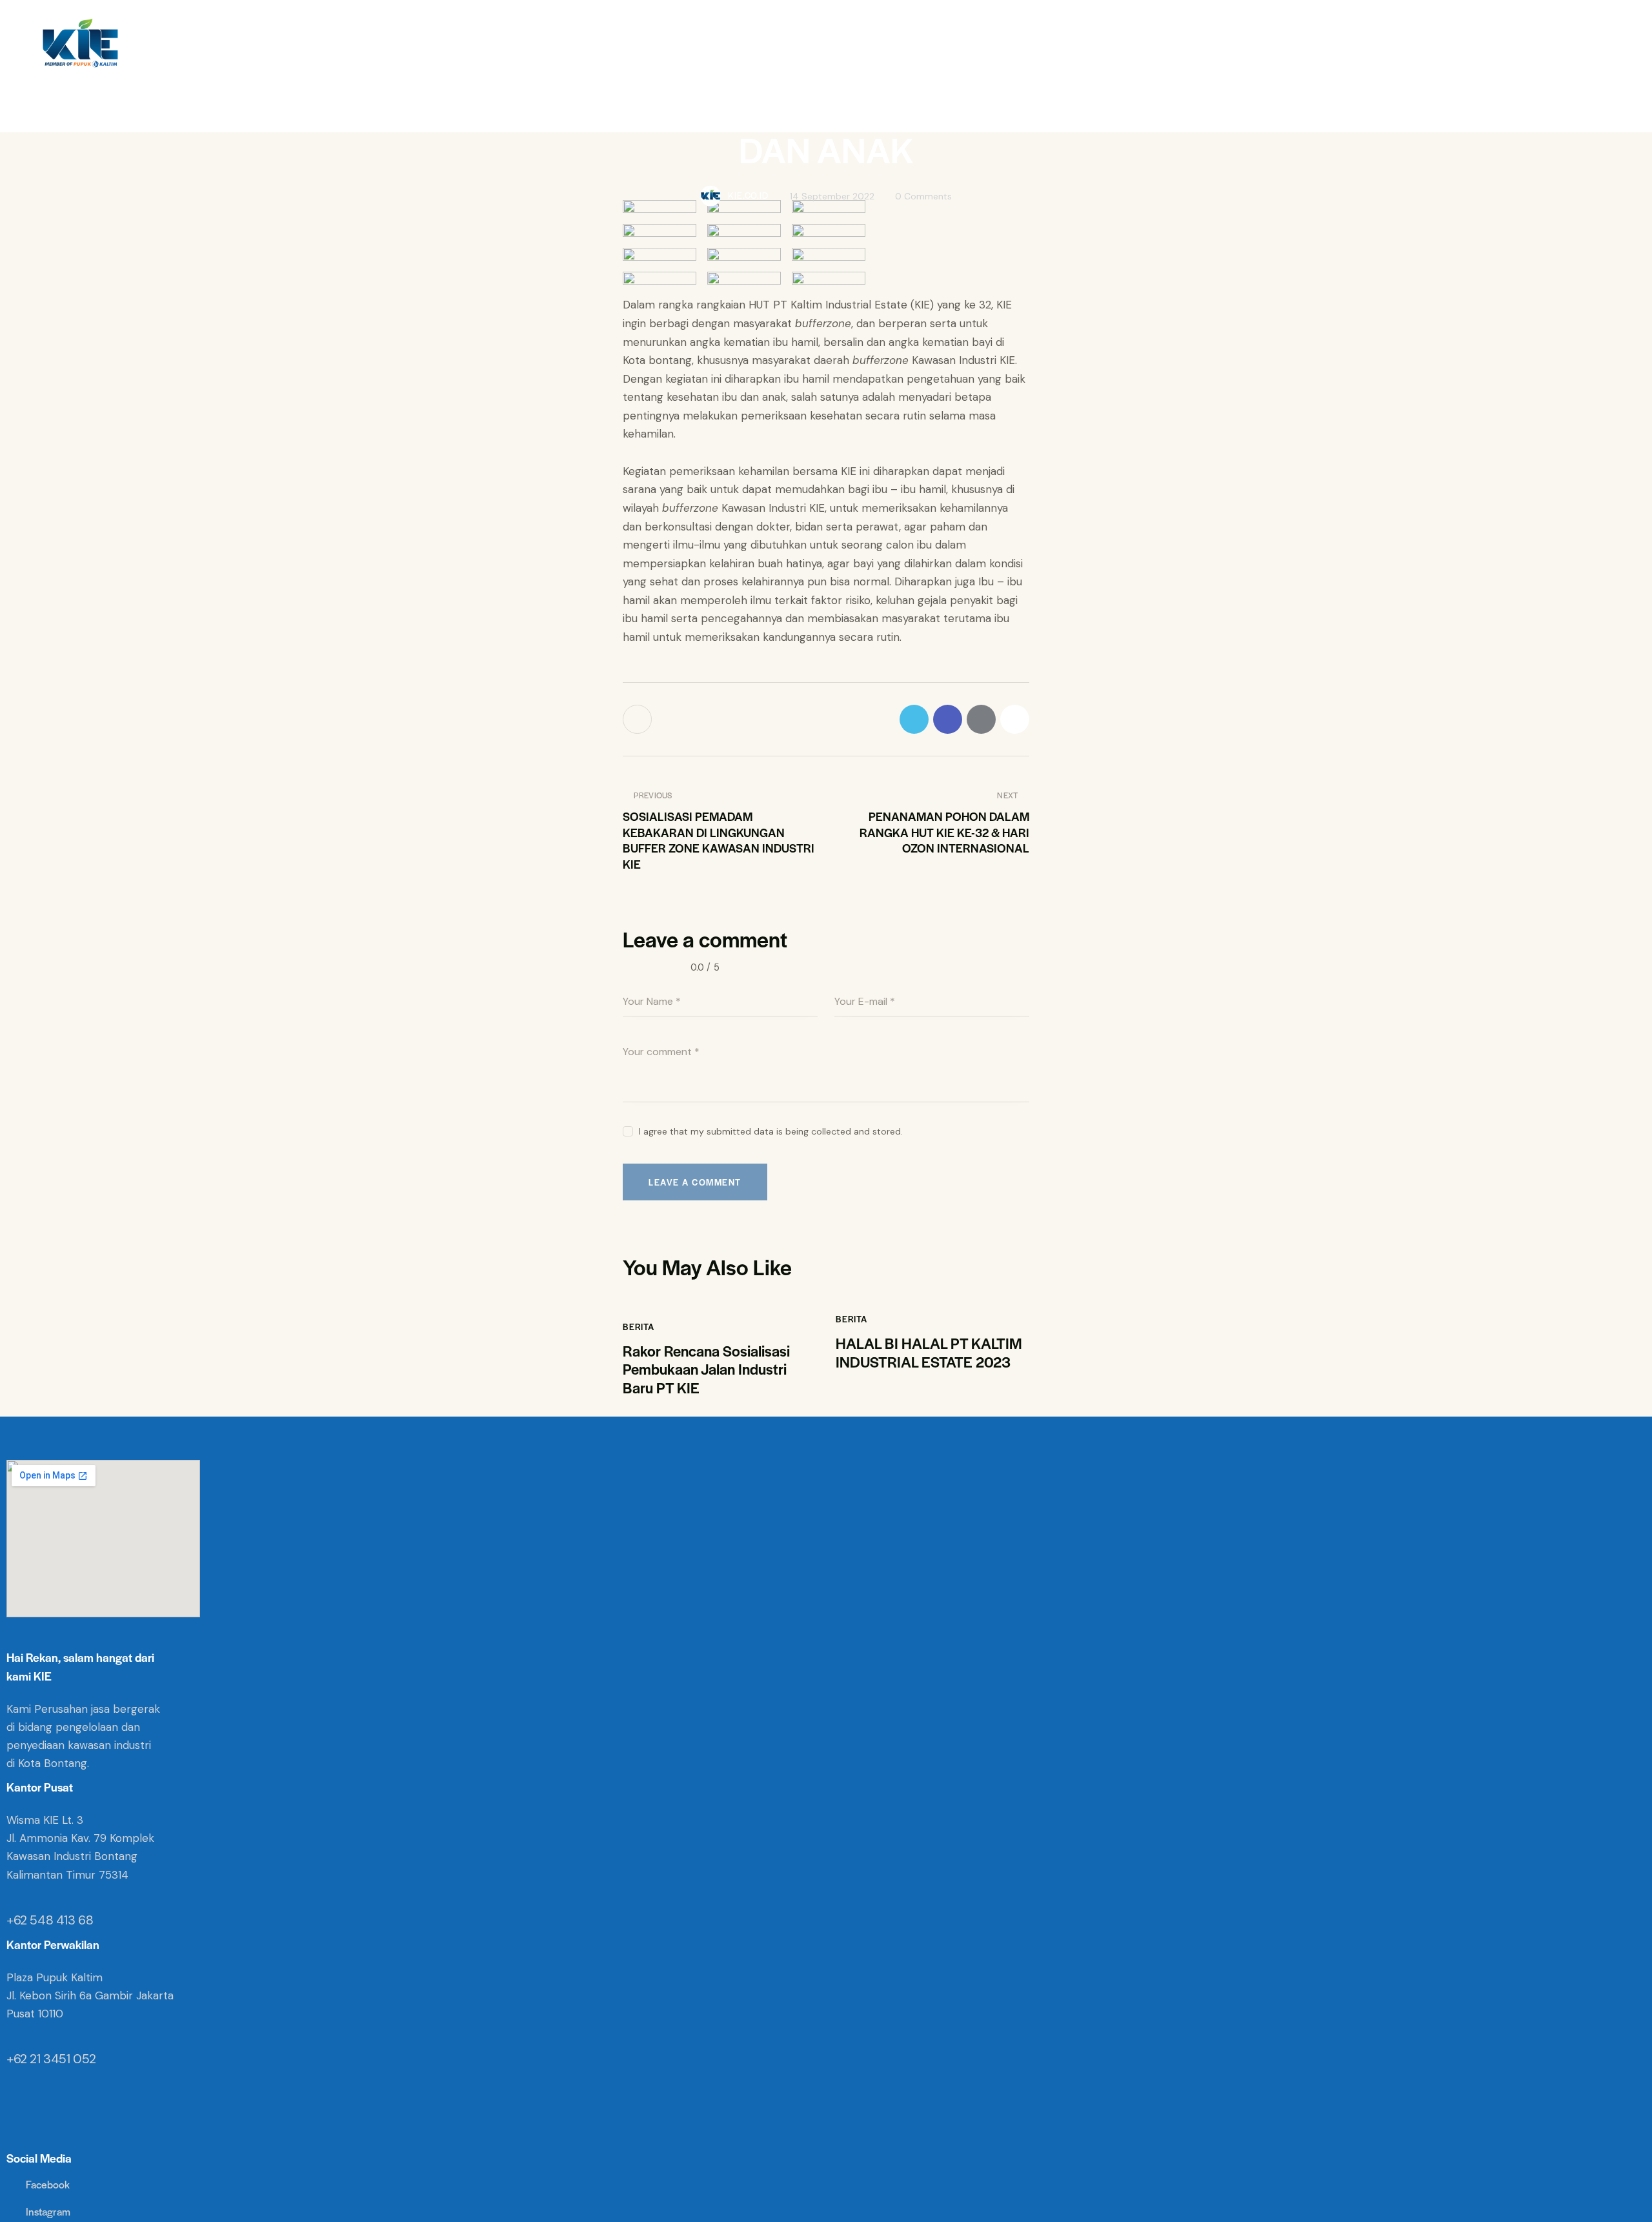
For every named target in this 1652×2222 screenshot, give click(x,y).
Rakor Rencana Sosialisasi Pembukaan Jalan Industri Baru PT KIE (706, 1369)
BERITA (639, 1327)
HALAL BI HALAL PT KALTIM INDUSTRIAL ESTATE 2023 (929, 1353)
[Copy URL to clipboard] (1015, 719)
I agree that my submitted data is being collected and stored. (771, 1131)
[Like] (639, 719)
